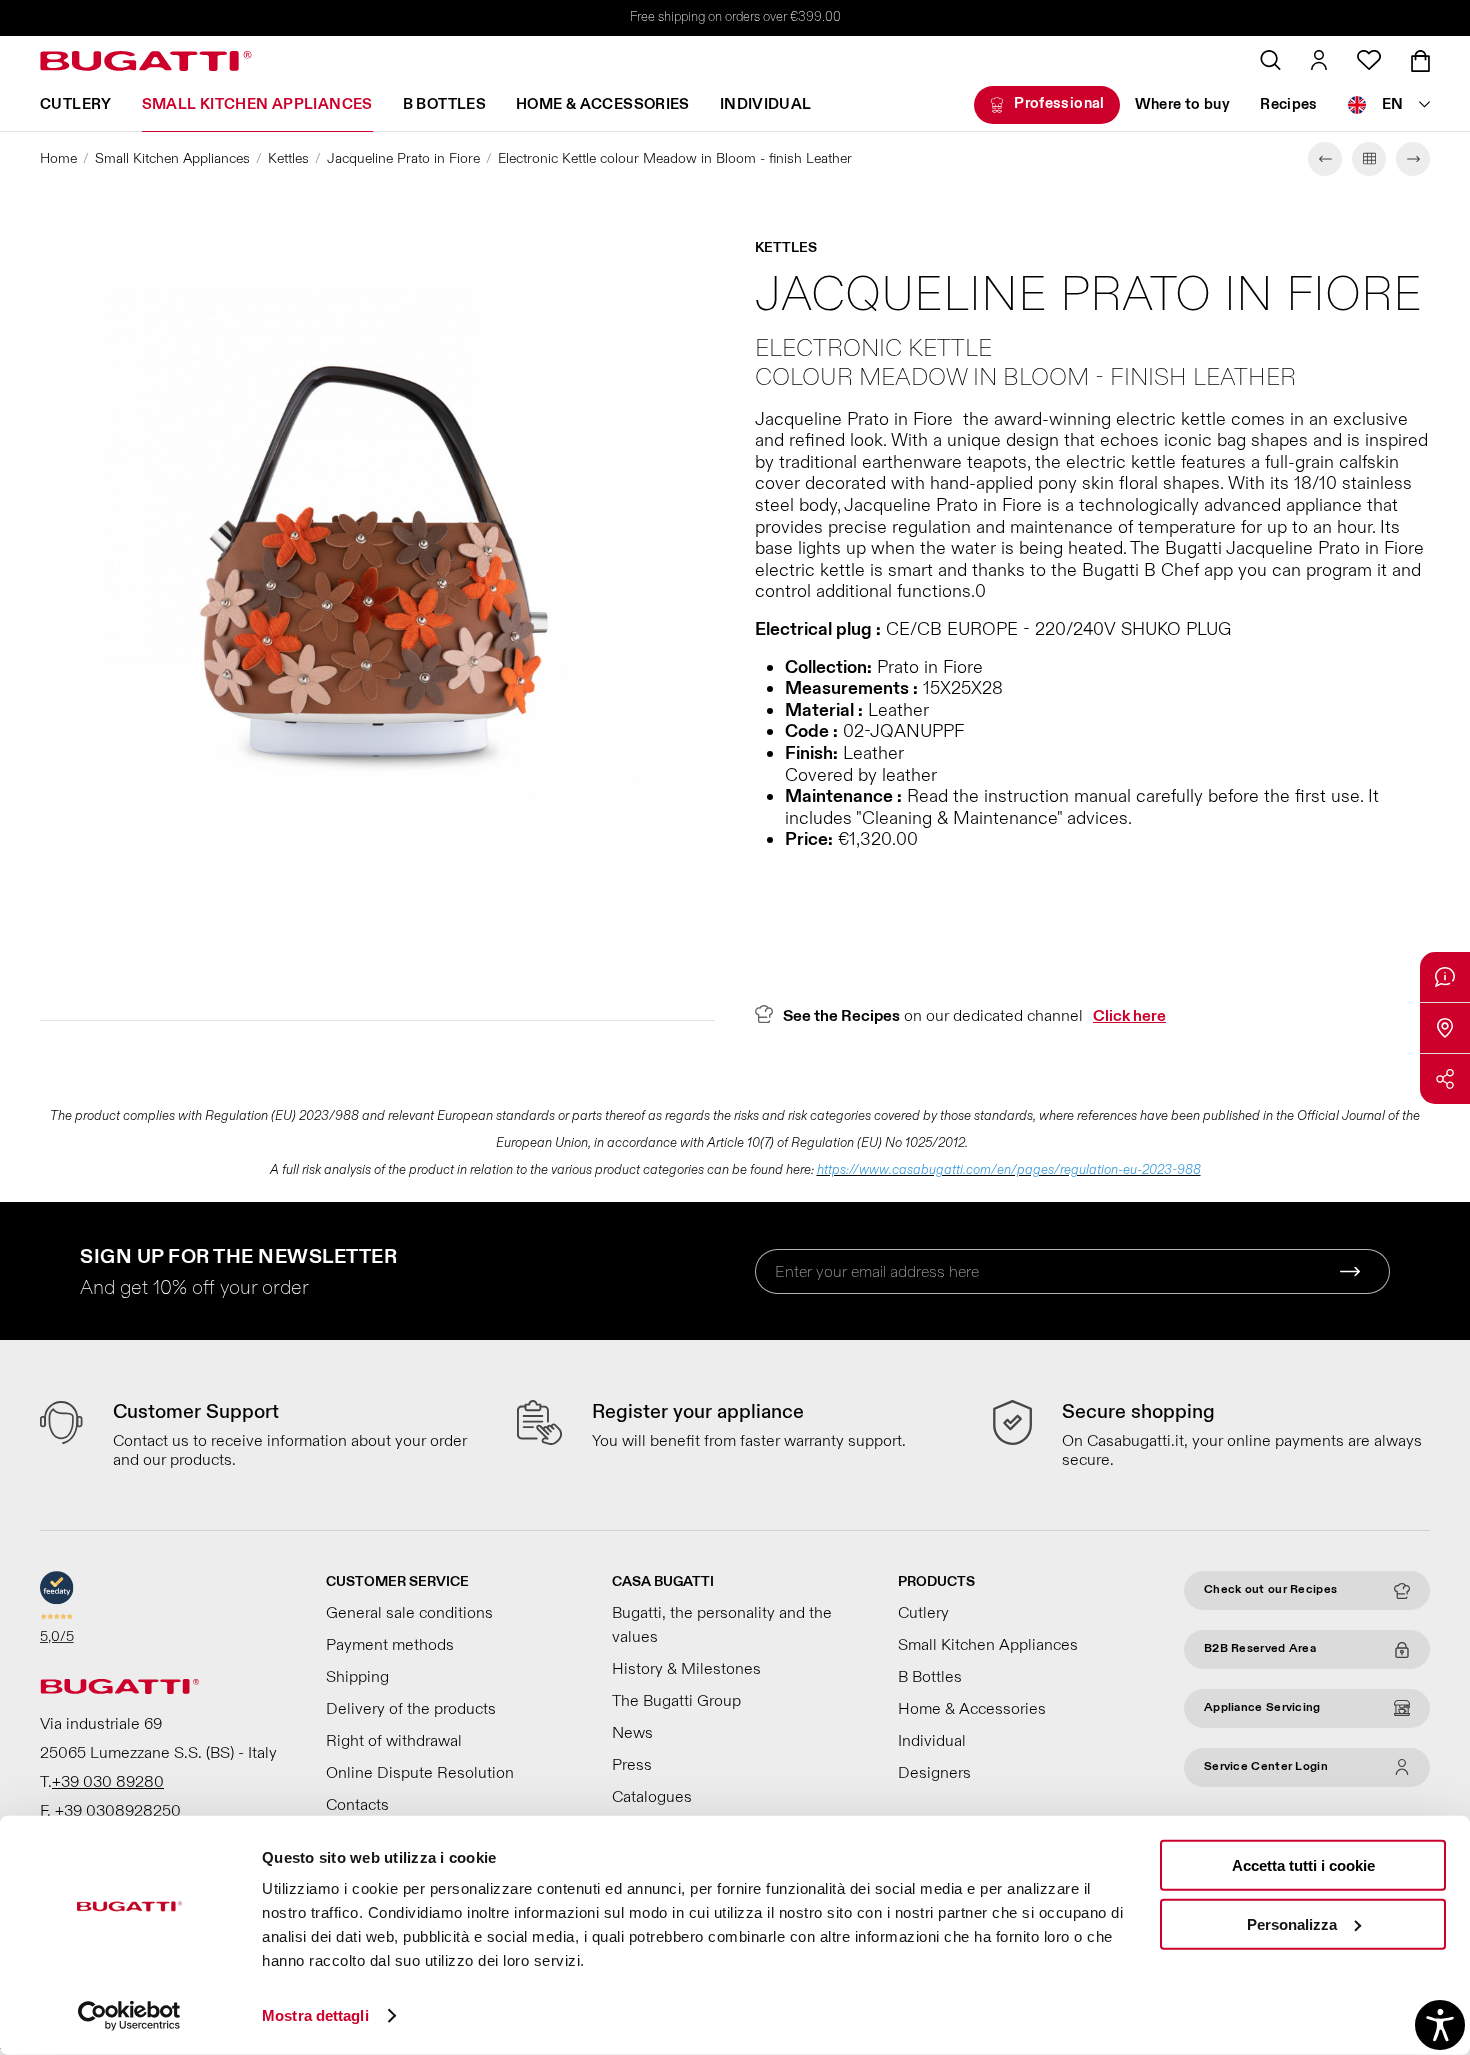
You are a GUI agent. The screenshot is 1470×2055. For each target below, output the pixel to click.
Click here (1129, 1016)
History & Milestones (686, 1669)
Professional (1059, 103)
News (632, 1733)
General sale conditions (409, 1613)
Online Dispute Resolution (420, 1773)
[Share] (1445, 1079)
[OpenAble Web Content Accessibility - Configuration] (1440, 2025)
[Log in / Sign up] (1319, 60)
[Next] (1413, 159)
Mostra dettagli (315, 2015)
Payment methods (390, 1645)
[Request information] (1445, 977)
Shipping (357, 1677)
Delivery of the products (411, 1709)
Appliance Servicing (1262, 1707)
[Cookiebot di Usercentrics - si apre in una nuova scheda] (129, 2016)
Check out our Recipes (1270, 1589)
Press (632, 1765)
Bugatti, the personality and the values (722, 1625)
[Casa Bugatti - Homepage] (146, 61)
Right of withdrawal (394, 1741)
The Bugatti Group (676, 1701)
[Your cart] (1420, 61)
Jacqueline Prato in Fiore (403, 158)
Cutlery (76, 104)
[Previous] (1325, 159)
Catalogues (652, 1797)
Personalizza (1292, 1923)
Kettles (288, 158)
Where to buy (1183, 104)
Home (58, 158)
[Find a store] (1445, 1028)
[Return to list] (1369, 159)
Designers (934, 1773)
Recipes (1289, 104)
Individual (766, 104)
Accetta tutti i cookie (1303, 1865)
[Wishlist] (1369, 60)
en (1393, 104)
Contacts (357, 1805)
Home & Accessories (603, 104)
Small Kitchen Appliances (257, 104)
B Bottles (444, 104)
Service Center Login (1266, 1766)
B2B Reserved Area (1260, 1648)
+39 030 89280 (108, 1782)
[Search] (1270, 60)
